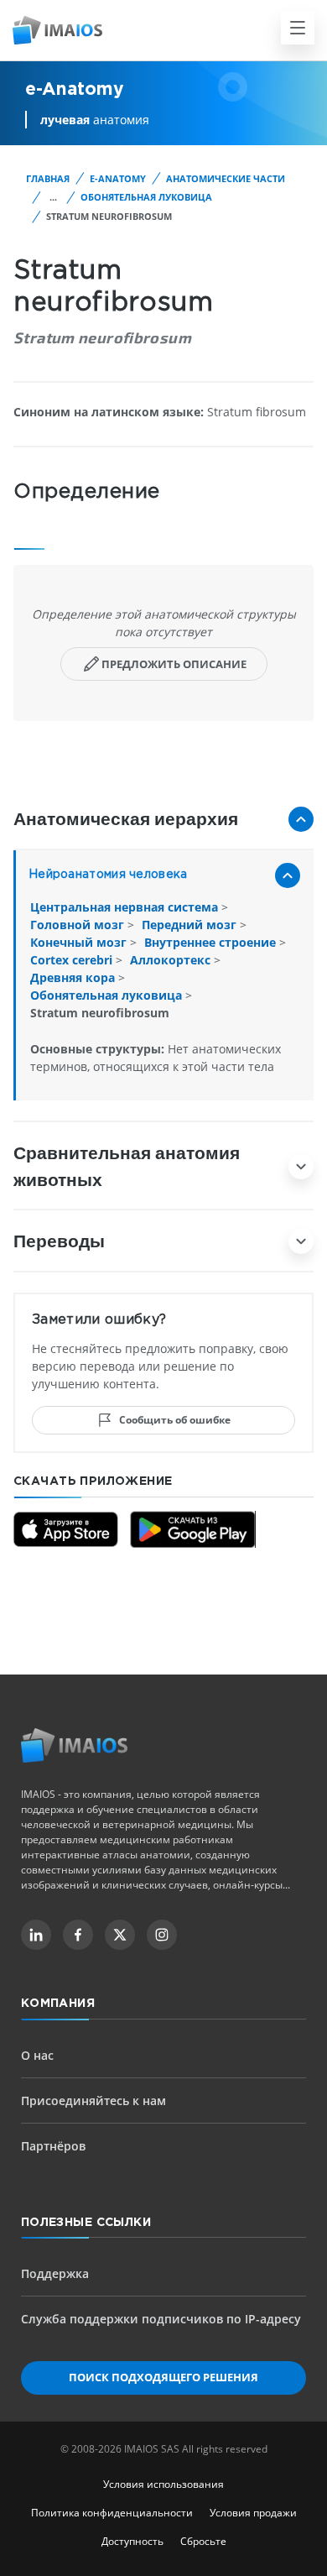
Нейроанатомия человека (108, 875)
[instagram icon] (162, 1935)
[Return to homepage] (74, 1745)
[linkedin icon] (36, 1935)
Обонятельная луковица (146, 197)
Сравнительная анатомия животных (127, 1165)
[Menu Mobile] (298, 28)
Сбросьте (203, 2541)
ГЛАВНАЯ (48, 178)
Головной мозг (79, 925)
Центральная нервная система (126, 907)
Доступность (132, 2541)
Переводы (59, 1240)
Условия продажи (253, 2513)
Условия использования (163, 2484)
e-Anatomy (118, 178)
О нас (37, 2055)
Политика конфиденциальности (112, 2513)
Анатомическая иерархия (126, 818)
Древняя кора (74, 977)
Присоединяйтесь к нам (93, 2101)
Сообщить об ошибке (175, 1420)
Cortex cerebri (73, 960)
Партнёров (53, 2146)
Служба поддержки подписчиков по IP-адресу (161, 2319)
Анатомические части (226, 178)
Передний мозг (191, 925)
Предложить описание (174, 664)
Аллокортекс (172, 960)
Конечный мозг (80, 942)
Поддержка (55, 2273)
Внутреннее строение (212, 942)
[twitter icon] (120, 1935)
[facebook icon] (78, 1935)
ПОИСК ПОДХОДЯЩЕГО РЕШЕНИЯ (163, 2377)
